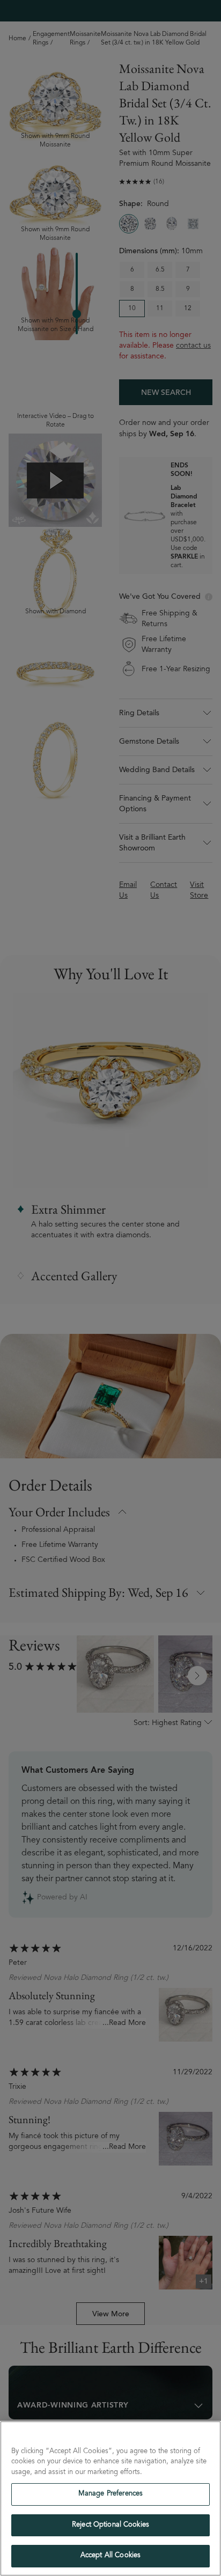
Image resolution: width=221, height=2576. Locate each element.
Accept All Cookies (110, 2556)
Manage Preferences (110, 2494)
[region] (110, 2498)
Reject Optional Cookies (110, 2525)
